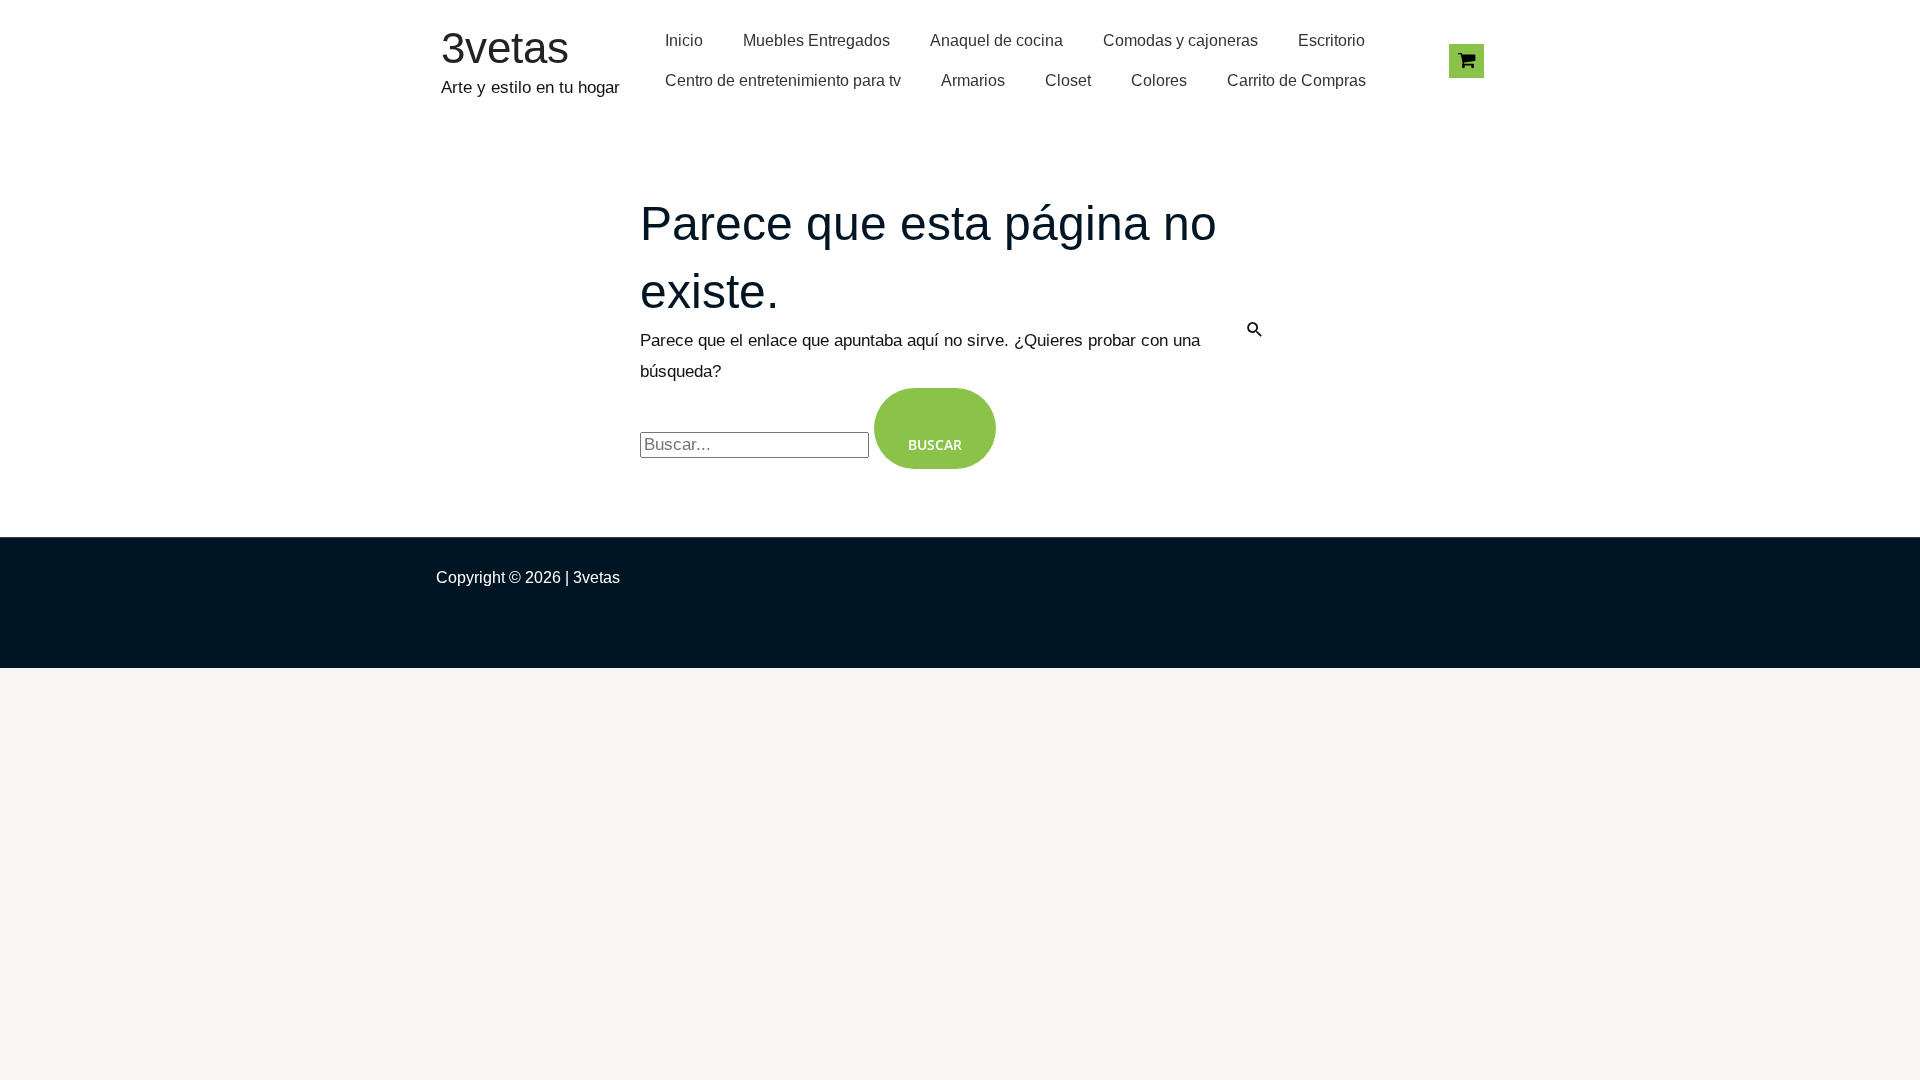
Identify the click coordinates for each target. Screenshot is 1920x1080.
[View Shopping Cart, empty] (1466, 61)
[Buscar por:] (757, 444)
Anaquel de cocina (996, 40)
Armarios (973, 80)
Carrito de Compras (1296, 80)
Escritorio (1331, 40)
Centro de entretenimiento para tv (783, 80)
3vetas (505, 47)
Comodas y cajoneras (1180, 40)
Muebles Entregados (816, 40)
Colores (1159, 80)
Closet (1068, 80)
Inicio (684, 40)
